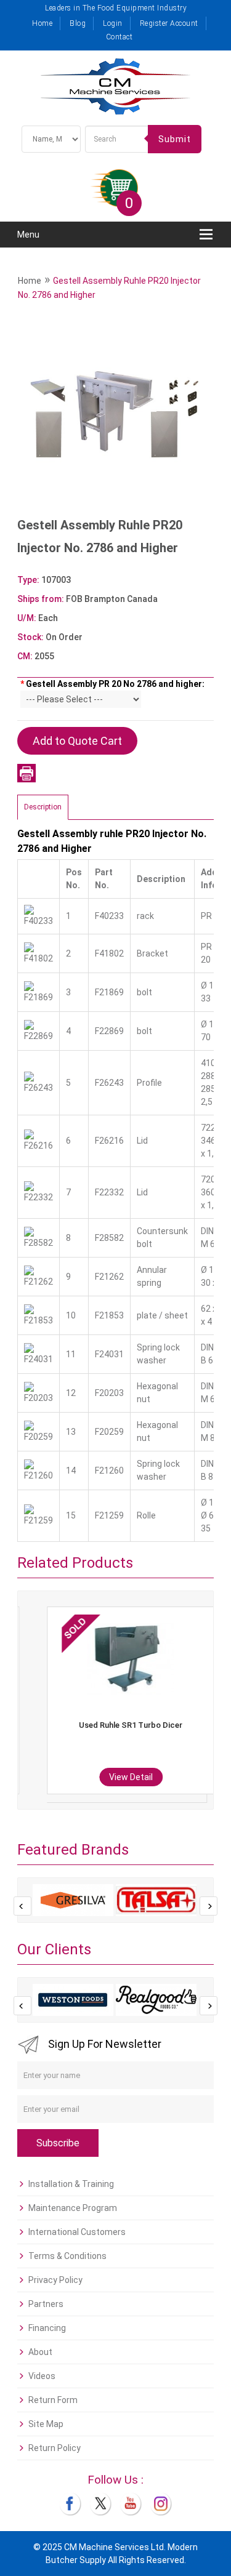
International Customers (77, 2232)
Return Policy (55, 2448)
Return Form (53, 2400)
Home (42, 23)
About (40, 2352)
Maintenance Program (73, 2208)
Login (113, 23)
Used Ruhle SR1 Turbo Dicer (111, 1725)
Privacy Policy (55, 2280)
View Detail (112, 1777)
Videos (42, 2376)
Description (43, 807)
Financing (47, 2328)
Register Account (169, 23)
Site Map (46, 2424)
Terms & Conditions (67, 2256)
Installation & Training (71, 2184)
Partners (46, 2304)
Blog (78, 23)
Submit (175, 139)
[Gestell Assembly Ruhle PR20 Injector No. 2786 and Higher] (115, 415)
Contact (120, 37)
